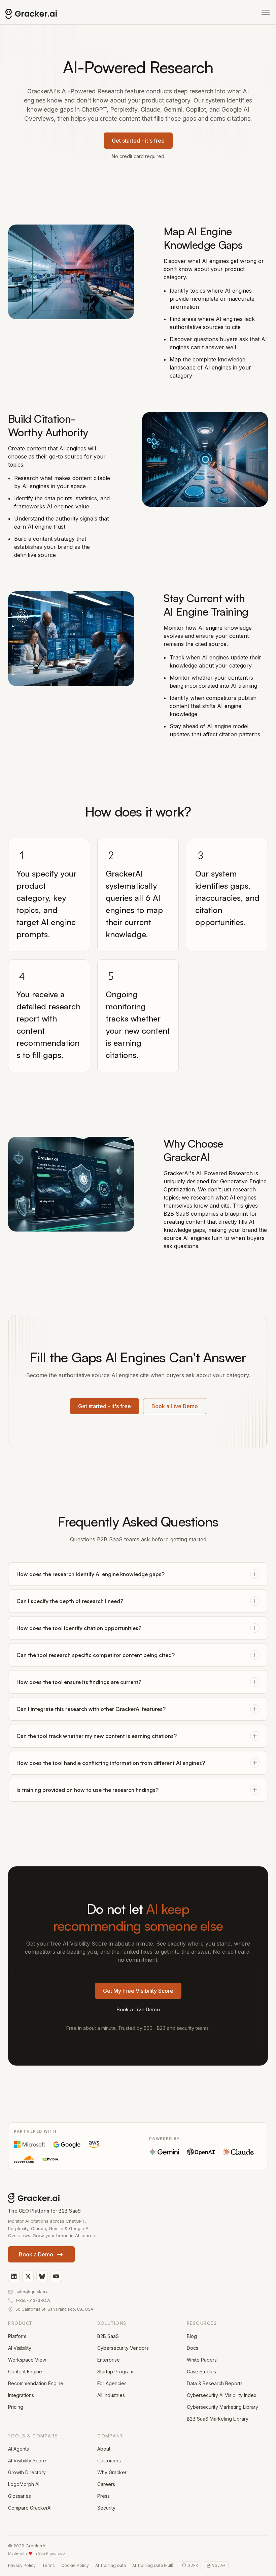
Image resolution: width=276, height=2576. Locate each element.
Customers (109, 2461)
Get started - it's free (138, 141)
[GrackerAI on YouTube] (56, 2276)
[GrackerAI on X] (28, 2276)
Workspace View (27, 2360)
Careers (106, 2484)
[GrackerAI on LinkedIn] (14, 2276)
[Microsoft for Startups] (29, 2144)
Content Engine (25, 2372)
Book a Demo (36, 2254)
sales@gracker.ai (32, 2292)
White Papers (202, 2360)
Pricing (16, 2407)
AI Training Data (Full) (153, 2565)
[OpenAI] (201, 2152)
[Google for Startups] (67, 2144)
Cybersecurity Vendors (123, 2348)
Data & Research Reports (215, 2383)
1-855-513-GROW (33, 2300)
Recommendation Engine (36, 2383)
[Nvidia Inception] (50, 2159)
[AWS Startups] (94, 2144)
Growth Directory (27, 2472)
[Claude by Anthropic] (238, 2152)
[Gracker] (46, 14)
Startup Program (115, 2372)
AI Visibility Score (27, 2461)
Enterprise (109, 2360)
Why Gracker (112, 2472)
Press (103, 2496)
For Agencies (112, 2383)
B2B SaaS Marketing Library (218, 2419)
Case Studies (201, 2372)
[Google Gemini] (164, 2152)
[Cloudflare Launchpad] (24, 2159)
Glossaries (20, 2496)
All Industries (111, 2395)
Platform (17, 2336)
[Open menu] (266, 12)
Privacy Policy (22, 2565)
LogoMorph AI (24, 2484)
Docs (193, 2348)
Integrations (21, 2395)
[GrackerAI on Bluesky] (42, 2276)
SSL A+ (219, 2565)
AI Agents (19, 2449)
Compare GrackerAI (30, 2508)
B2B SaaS (108, 2336)
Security (106, 2508)
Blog (192, 2336)
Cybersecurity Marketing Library (222, 2407)
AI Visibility (20, 2348)
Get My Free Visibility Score (138, 1991)
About (104, 2449)
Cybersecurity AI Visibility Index (222, 2395)
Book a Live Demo (175, 1406)
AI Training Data (111, 2565)
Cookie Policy (75, 2565)
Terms (48, 2565)
